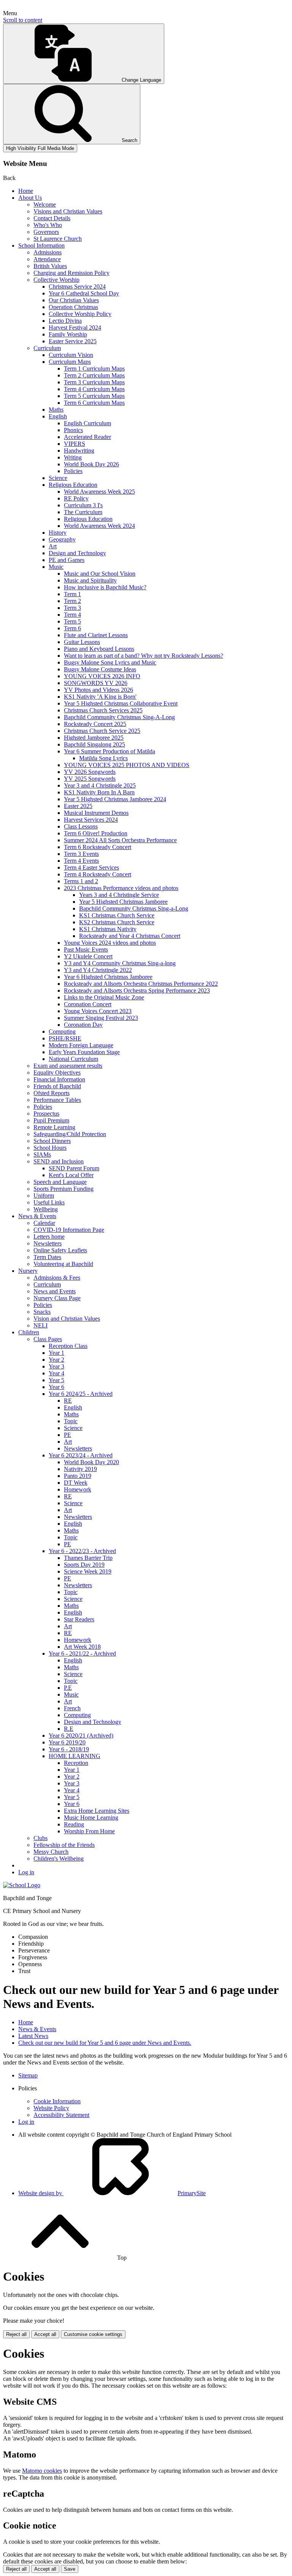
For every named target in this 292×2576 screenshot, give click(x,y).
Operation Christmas (73, 307)
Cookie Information (57, 2101)
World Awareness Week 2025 (99, 492)
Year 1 (56, 1353)
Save (70, 2569)
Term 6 (72, 628)
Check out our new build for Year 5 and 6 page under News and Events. (105, 2043)
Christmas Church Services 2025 (103, 710)
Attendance (47, 259)
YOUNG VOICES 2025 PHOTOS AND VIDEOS (127, 765)
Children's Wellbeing (59, 1859)
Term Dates (47, 1257)
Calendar (44, 1223)
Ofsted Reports (52, 1093)
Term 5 (72, 621)
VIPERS (75, 444)
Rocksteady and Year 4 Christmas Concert (130, 936)
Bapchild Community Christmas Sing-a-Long (134, 908)
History (58, 533)
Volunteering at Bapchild (63, 1264)
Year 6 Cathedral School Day (84, 293)
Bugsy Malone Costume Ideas (100, 669)
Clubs (40, 1838)
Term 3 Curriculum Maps (94, 382)
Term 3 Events (81, 854)
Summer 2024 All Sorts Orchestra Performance (120, 840)
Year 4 (56, 1373)
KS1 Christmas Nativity (108, 929)
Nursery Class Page (57, 1298)
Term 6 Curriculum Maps (94, 403)
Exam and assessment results (68, 1066)
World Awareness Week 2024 (99, 526)
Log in (26, 1872)
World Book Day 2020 (91, 1462)
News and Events (55, 1291)
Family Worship (68, 334)
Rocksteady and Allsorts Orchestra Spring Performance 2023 (137, 990)
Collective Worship (56, 280)
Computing (62, 1032)
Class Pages (48, 1339)
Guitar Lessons (82, 642)
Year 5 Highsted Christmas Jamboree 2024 (115, 799)
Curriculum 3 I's (83, 505)
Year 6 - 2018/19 (69, 1749)
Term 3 (72, 608)
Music (56, 567)
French (72, 1708)
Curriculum (47, 348)
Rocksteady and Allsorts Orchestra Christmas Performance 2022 (141, 984)
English (58, 416)
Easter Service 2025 (73, 341)
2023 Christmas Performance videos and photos (121, 888)
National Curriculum (73, 1059)
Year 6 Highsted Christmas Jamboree (108, 977)
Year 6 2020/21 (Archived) (81, 1735)
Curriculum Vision (71, 355)
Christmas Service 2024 (77, 286)
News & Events (37, 1216)
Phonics (73, 430)
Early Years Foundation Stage (84, 1052)
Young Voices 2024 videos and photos (110, 943)
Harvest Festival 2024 (75, 328)
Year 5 (56, 1380)
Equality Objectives (57, 1073)
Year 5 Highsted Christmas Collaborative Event (121, 703)
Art (53, 546)
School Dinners (52, 1141)
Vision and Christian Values (67, 1319)
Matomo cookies (42, 2471)
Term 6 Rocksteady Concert (98, 847)
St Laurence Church (58, 239)
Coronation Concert (88, 1004)
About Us (30, 198)
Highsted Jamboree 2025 (94, 738)
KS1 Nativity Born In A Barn (99, 792)
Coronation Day (83, 1025)
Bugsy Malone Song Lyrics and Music (110, 662)
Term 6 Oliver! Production (96, 833)
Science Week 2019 (88, 1571)
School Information (41, 245)
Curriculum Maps (70, 362)
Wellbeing (46, 1209)
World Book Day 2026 (91, 464)
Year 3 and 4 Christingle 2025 (100, 785)
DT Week (76, 1483)
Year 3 (56, 1366)
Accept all (45, 2334)
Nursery (28, 1271)
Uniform (44, 1196)
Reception (76, 1763)
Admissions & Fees (57, 1278)
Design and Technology (77, 553)
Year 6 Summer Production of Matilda (109, 751)
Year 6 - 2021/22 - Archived (82, 1653)
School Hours (50, 1148)
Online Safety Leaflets (60, 1250)
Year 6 (56, 1387)
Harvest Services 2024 (91, 820)
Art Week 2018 (82, 1647)
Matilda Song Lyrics (103, 758)
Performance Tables (57, 1100)
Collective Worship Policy (80, 314)
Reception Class (68, 1346)
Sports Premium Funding (63, 1189)
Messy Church (51, 1852)
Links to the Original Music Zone (104, 997)
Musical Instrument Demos (96, 813)
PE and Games (67, 560)
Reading (74, 1824)
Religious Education (73, 485)
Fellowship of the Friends (64, 1845)
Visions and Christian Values (68, 211)
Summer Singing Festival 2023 (101, 1018)
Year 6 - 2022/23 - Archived (82, 1551)
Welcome (45, 204)
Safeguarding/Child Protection (70, 1134)
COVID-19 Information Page (69, 1230)
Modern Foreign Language (81, 1045)
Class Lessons (81, 826)
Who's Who (48, 225)
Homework (78, 1489)
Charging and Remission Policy (71, 273)
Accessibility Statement (61, 2115)
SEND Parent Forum (74, 1168)
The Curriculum (83, 512)
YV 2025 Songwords (90, 779)
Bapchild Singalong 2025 (94, 744)
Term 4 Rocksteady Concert (98, 874)
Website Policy (51, 2108)
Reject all (16, 2334)
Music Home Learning (91, 1818)
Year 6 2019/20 (67, 1742)
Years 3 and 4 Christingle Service (119, 895)
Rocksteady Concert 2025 (95, 724)
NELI (40, 1325)
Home (26, 191)
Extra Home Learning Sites (97, 1811)
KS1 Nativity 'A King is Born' (100, 697)
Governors (46, 232)
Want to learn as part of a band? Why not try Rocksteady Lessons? (144, 656)
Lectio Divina (65, 321)
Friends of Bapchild (57, 1086)
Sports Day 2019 (84, 1565)
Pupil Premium (51, 1120)
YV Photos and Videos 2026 (98, 690)
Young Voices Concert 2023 (98, 1011)
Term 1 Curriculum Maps (94, 369)
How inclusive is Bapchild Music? (105, 587)
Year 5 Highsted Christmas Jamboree (123, 902)
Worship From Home (89, 1831)
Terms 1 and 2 (81, 881)
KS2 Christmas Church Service (117, 922)
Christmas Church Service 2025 (102, 731)
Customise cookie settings (93, 2334)
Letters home (49, 1237)
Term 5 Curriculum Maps (94, 396)
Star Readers (79, 1619)
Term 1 (72, 594)
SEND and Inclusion (59, 1161)
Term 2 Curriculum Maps (94, 375)
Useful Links (49, 1202)
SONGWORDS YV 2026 (96, 683)
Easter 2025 (78, 806)
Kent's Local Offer (71, 1175)
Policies (73, 471)
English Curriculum (87, 423)
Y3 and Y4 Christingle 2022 (98, 970)
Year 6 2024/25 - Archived (81, 1394)
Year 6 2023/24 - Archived (81, 1455)
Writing (73, 457)
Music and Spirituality (90, 580)
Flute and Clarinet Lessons (96, 635)
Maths (56, 410)
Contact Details (52, 218)
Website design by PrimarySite (112, 2193)
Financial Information (59, 1079)
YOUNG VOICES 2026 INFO (102, 676)
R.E (69, 1729)
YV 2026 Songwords (90, 772)
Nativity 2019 (80, 1469)
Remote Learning (54, 1127)
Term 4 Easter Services (91, 867)
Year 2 (56, 1360)
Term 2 (72, 601)
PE (67, 1435)
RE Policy (76, 498)
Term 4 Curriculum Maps (94, 389)
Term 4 (72, 615)
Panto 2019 (78, 1476)
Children (29, 1332)
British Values (50, 266)
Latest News (33, 2036)
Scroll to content (23, 20)
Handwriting (79, 451)
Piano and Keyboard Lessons (99, 649)
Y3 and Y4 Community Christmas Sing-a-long (120, 963)
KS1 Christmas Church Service (117, 915)
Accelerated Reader (87, 437)
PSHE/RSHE (65, 1038)
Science (58, 478)
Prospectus (46, 1114)
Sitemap (28, 2075)
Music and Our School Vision (100, 574)
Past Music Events (86, 949)
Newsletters (48, 1243)
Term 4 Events (81, 861)
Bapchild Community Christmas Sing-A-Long (119, 717)
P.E (68, 1688)
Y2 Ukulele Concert (88, 956)
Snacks (42, 1312)
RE (68, 1401)
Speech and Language (60, 1182)
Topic (71, 1421)
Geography (62, 539)
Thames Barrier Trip (88, 1558)
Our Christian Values (74, 300)
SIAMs (42, 1155)
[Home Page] (22, 1885)
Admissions (48, 252)
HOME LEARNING (75, 1756)
